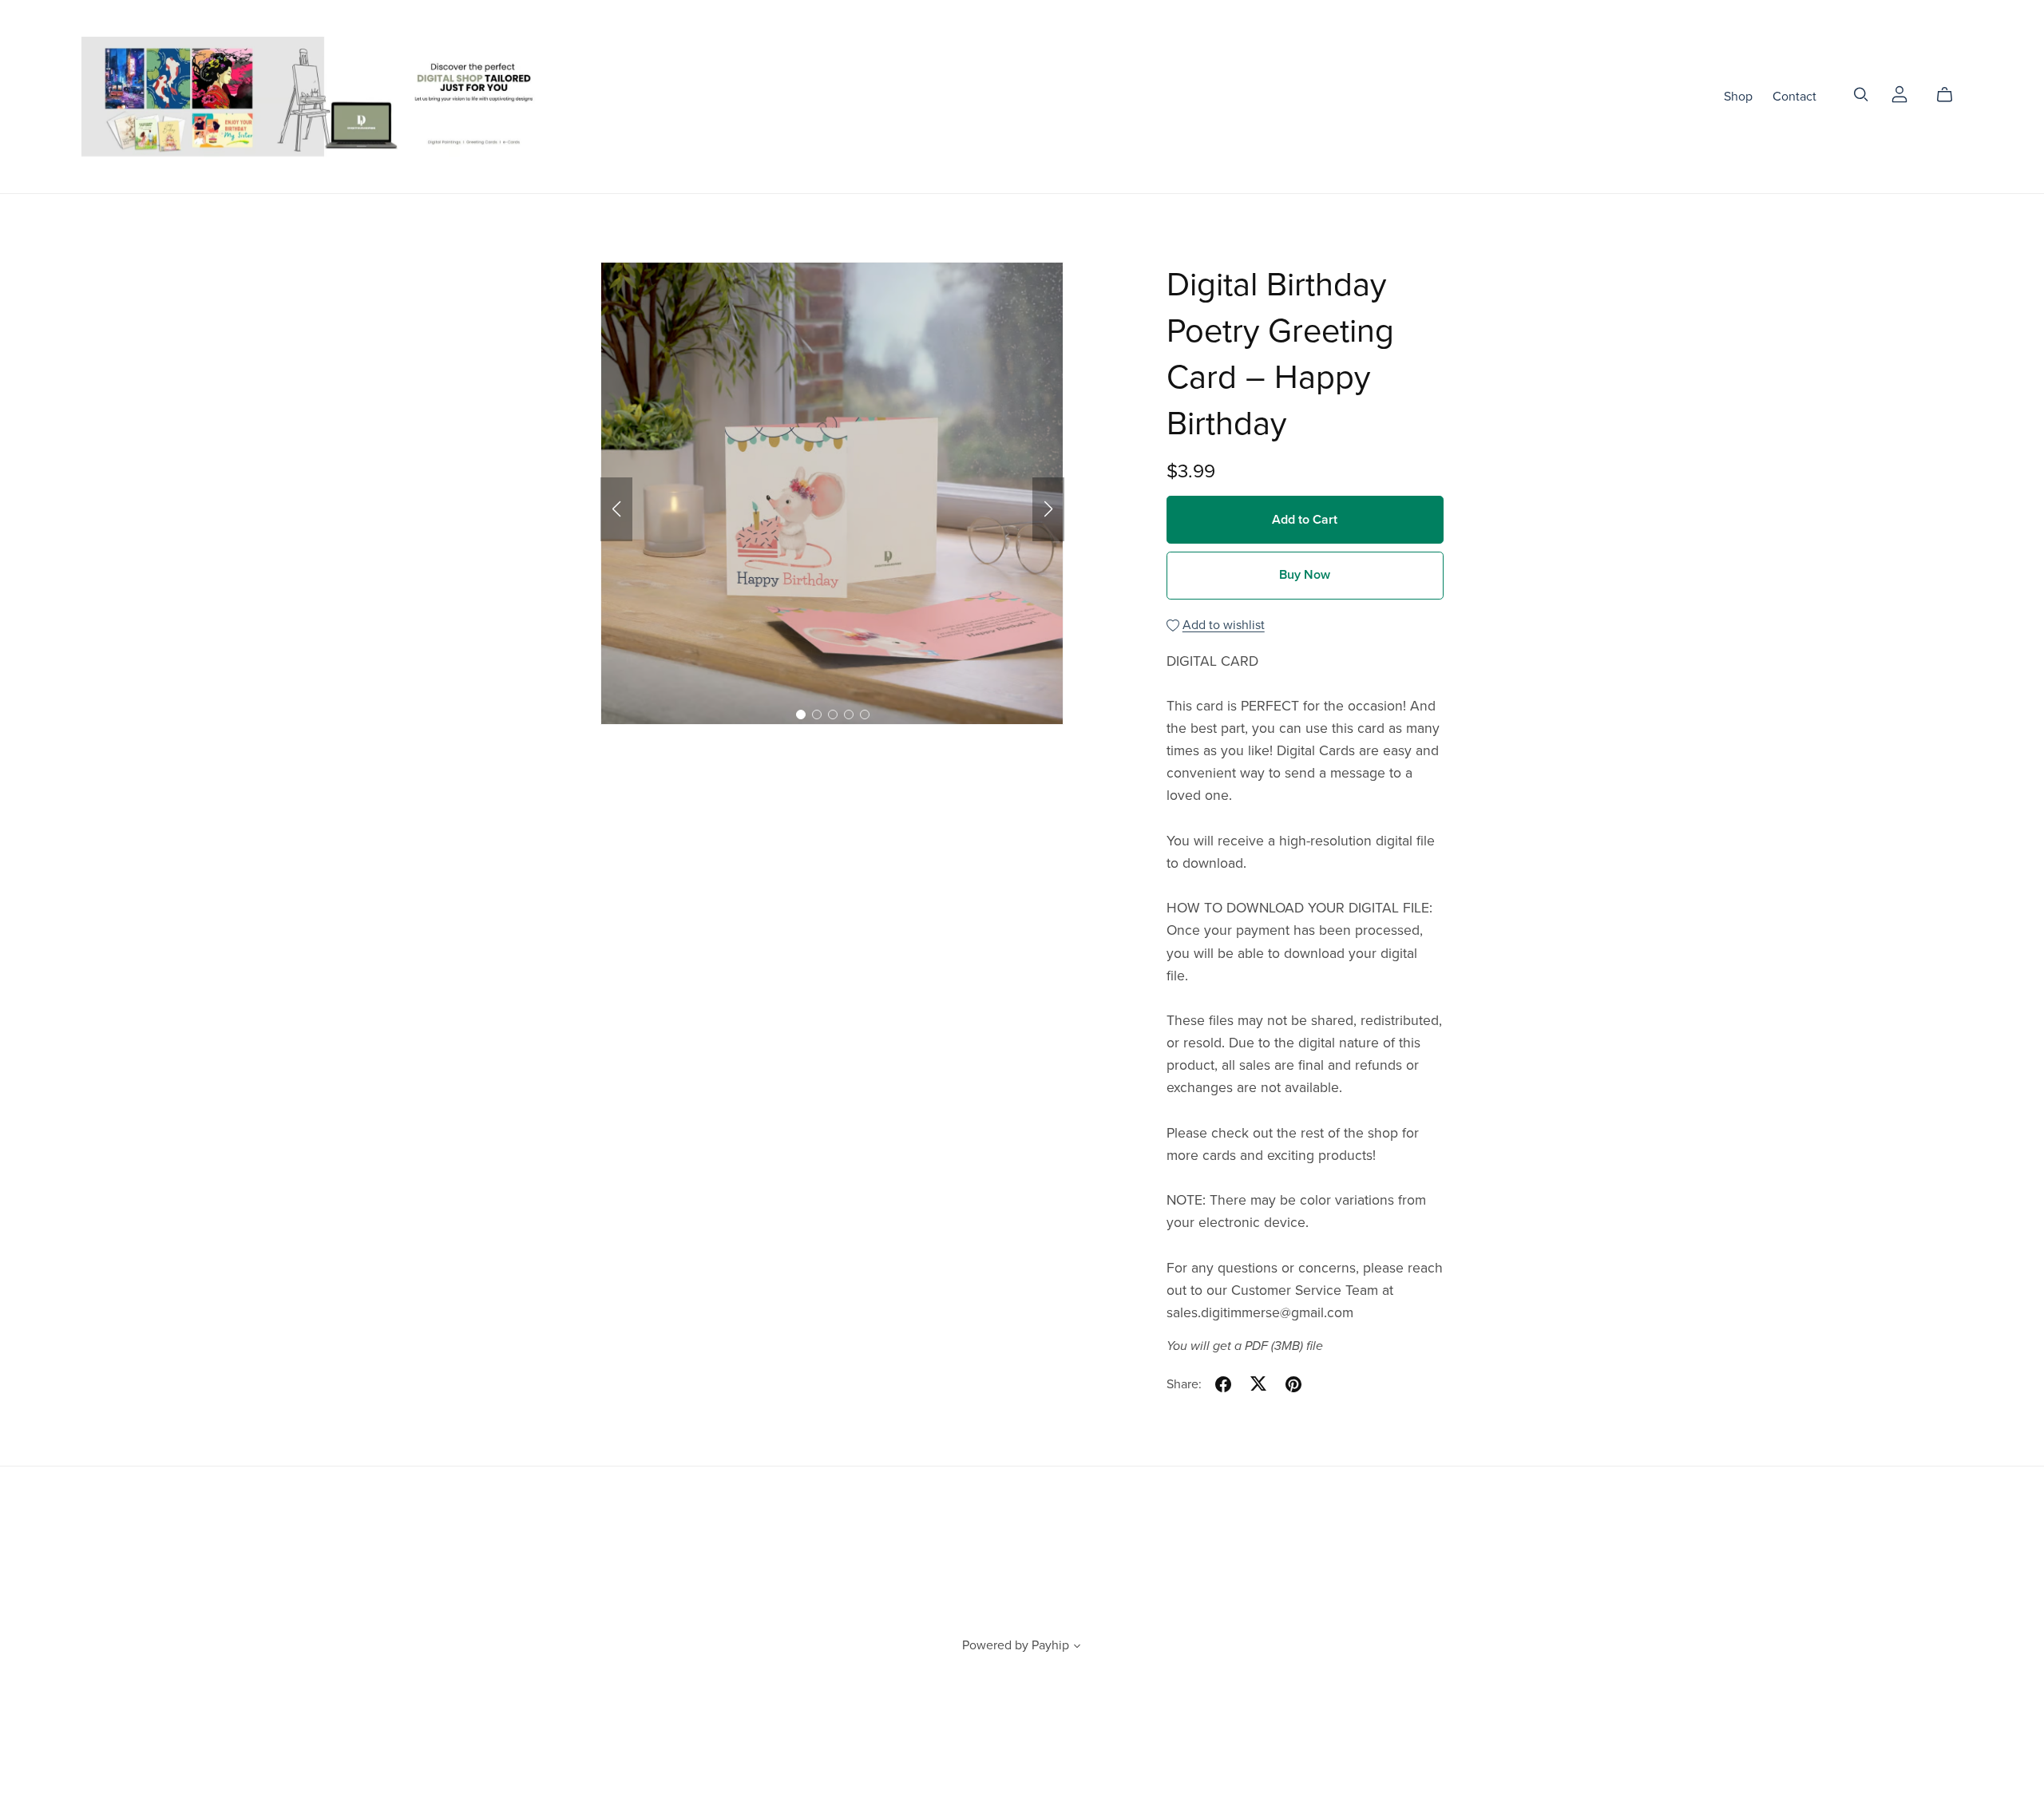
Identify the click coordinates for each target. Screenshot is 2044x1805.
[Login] (1899, 93)
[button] (616, 509)
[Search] (1861, 95)
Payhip (1050, 1645)
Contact (1794, 96)
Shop (1738, 96)
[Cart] (1951, 95)
